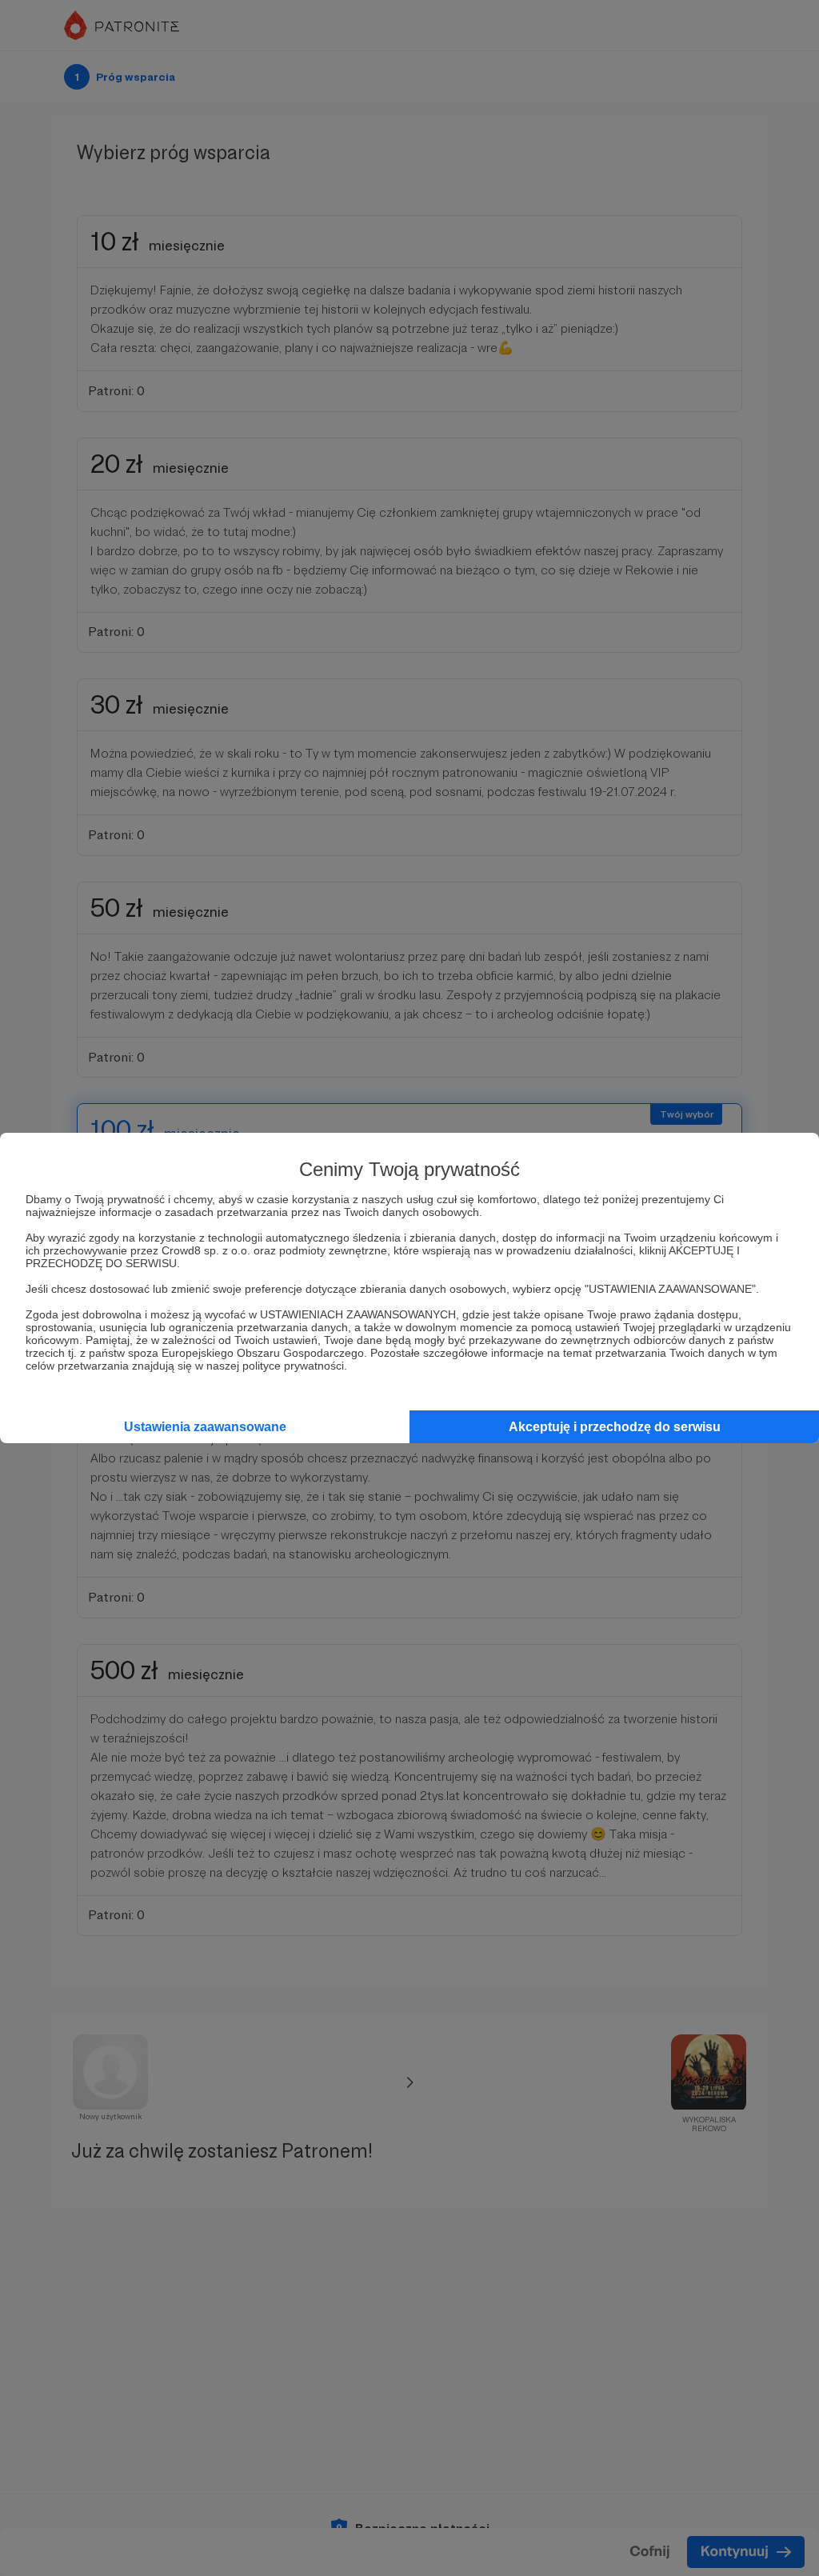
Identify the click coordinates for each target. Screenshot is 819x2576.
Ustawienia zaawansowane (205, 1427)
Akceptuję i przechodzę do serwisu (615, 1427)
